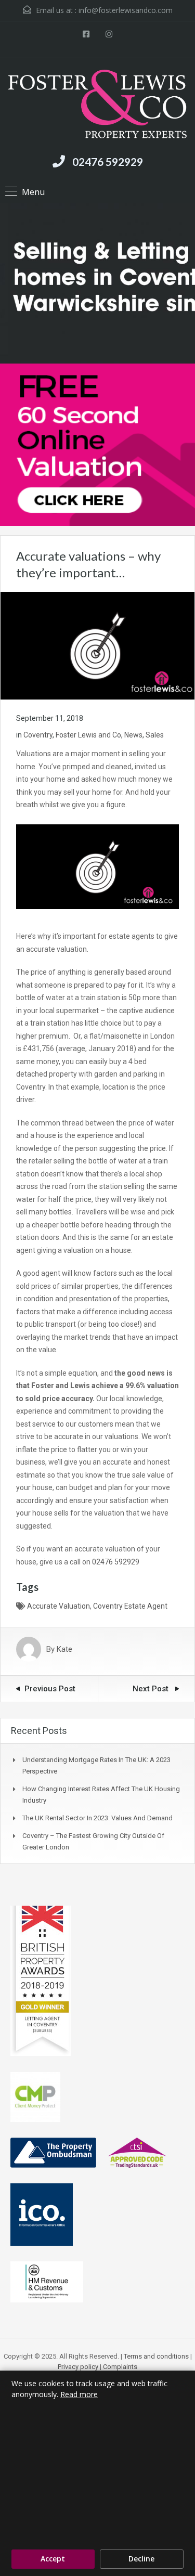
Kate (64, 1649)
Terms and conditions (156, 2356)
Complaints (120, 2367)
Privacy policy (78, 2367)
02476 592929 (108, 161)
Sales (155, 735)
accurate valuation (58, 1606)
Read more (79, 2394)
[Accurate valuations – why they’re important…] (97, 645)
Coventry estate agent (130, 1606)
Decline (141, 2559)
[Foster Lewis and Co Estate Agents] (97, 105)
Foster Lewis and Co (88, 735)
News (133, 735)
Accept (53, 2559)
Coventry (38, 735)
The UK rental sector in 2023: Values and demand (97, 1818)
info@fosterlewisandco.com (126, 10)
